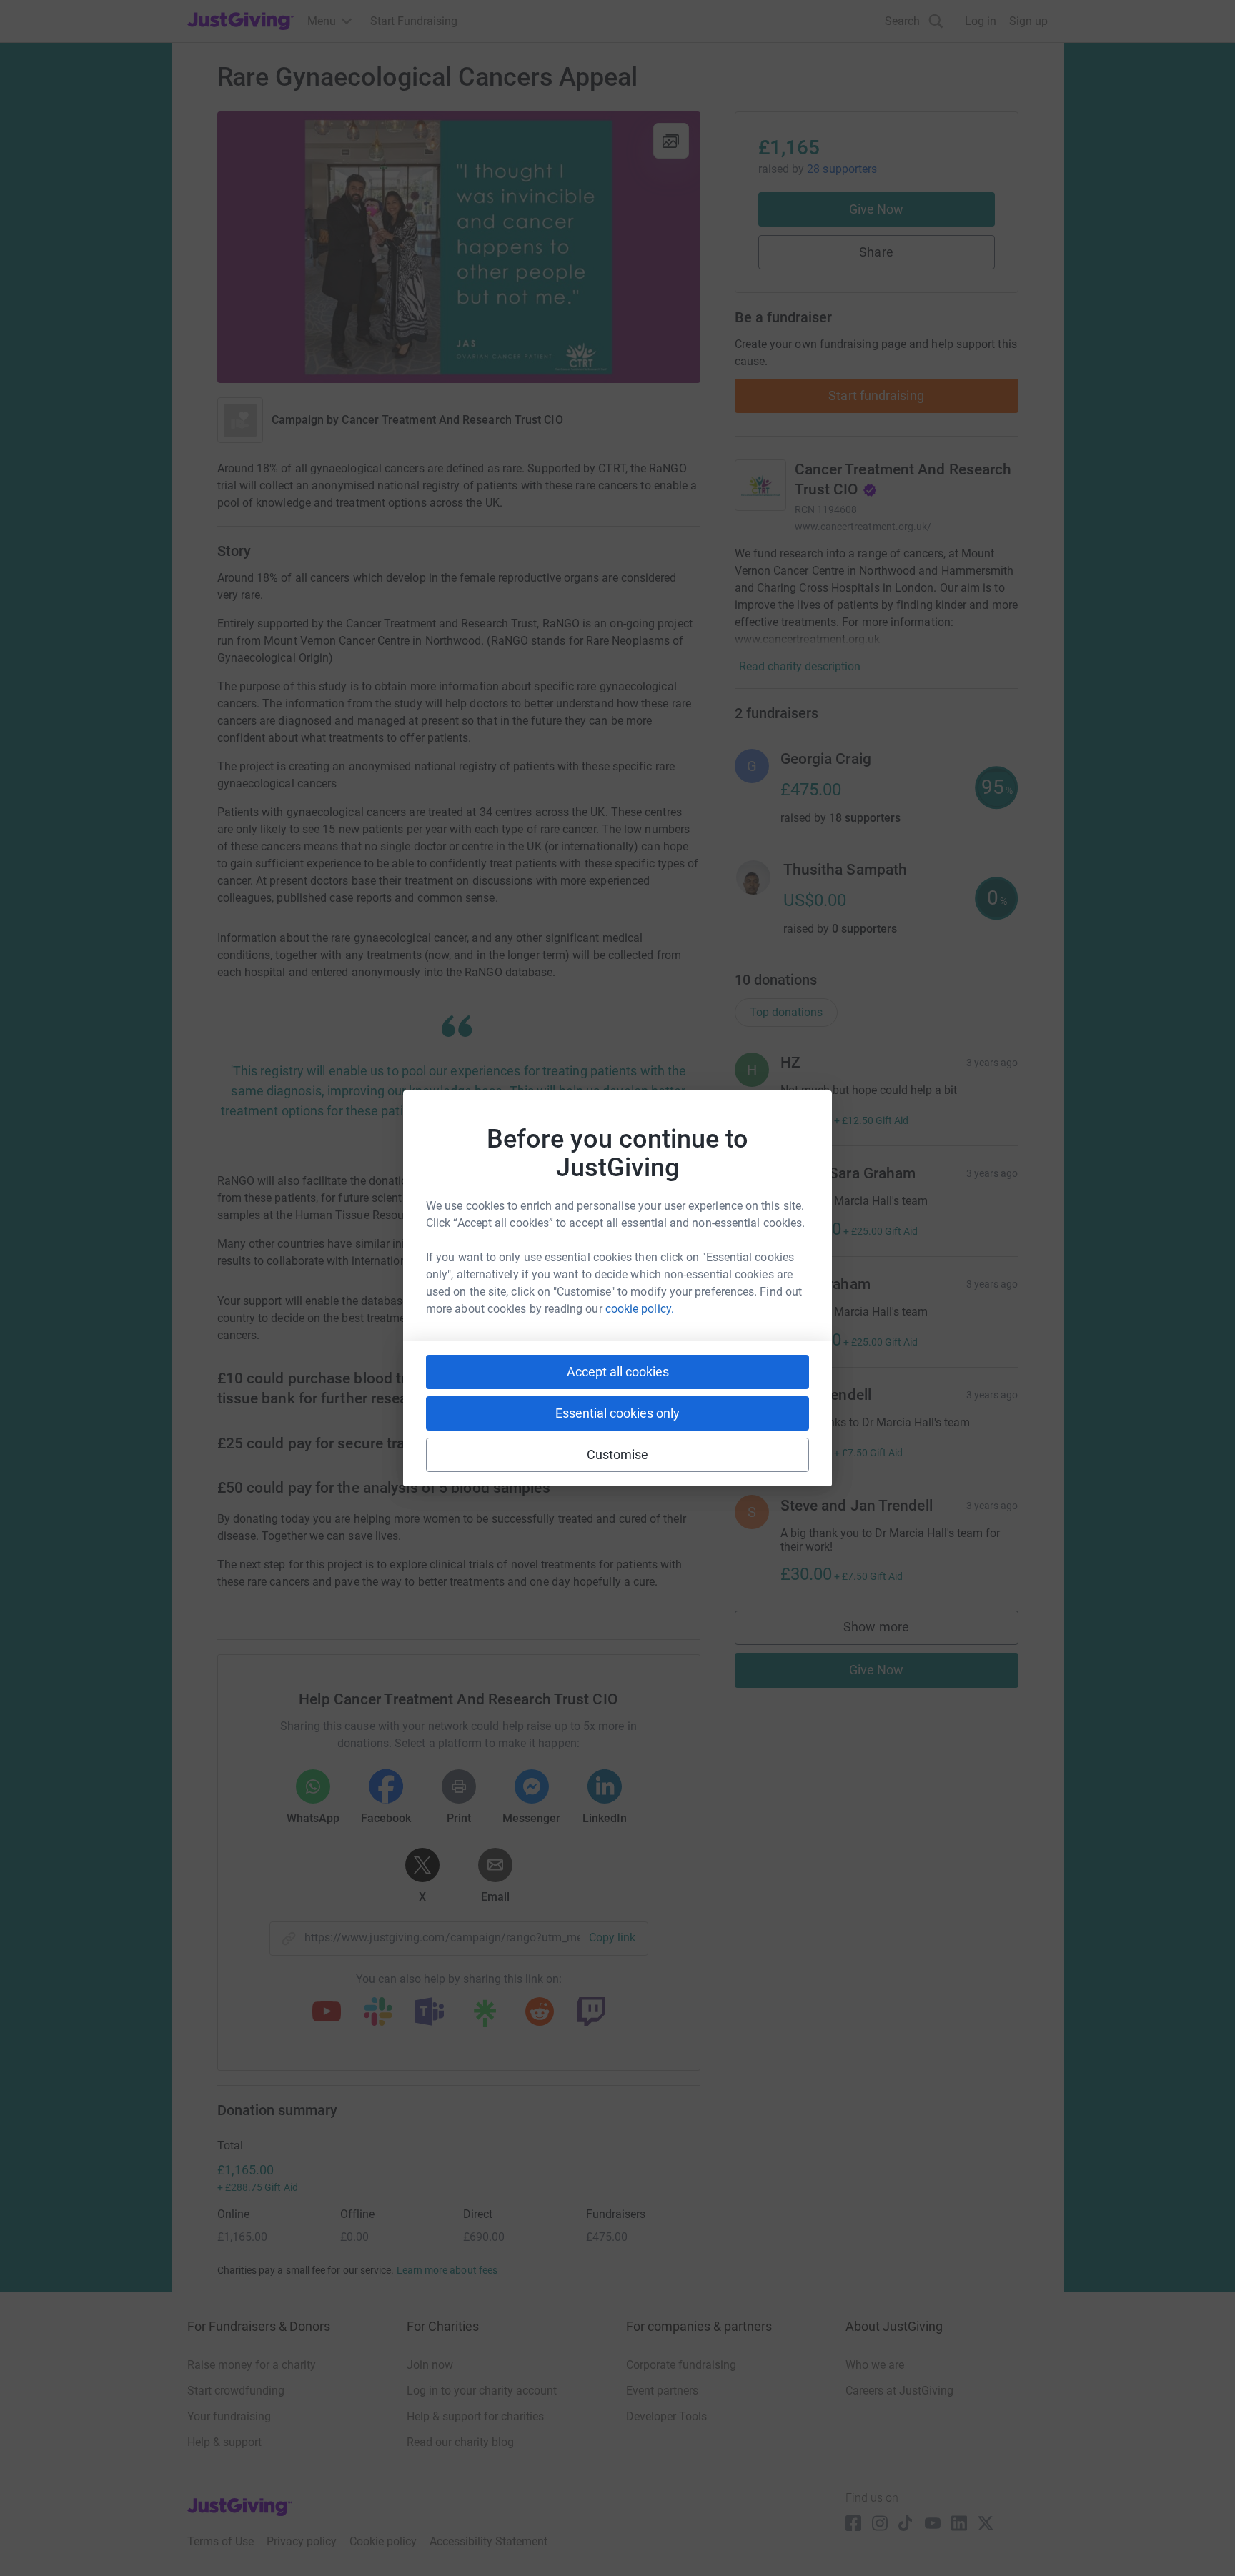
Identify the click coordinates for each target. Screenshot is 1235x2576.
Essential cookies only (617, 1413)
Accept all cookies (618, 1372)
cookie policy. (640, 1309)
